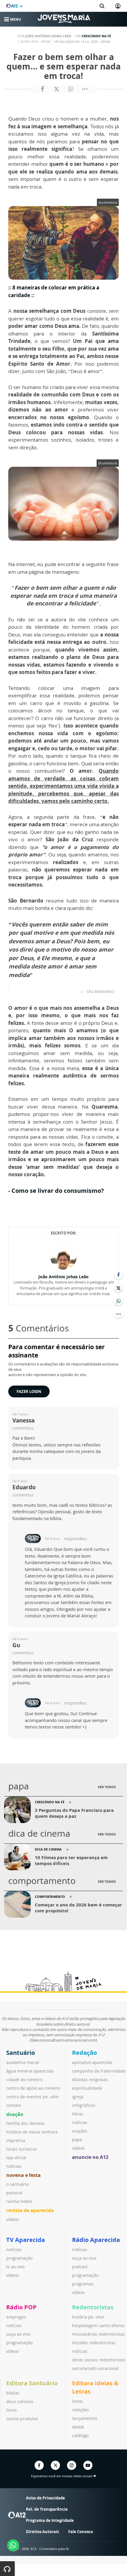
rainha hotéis (19, 2201)
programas (83, 2284)
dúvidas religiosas (90, 2080)
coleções (80, 2410)
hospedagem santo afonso (98, 2325)
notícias (14, 2166)
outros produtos (22, 2419)
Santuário (21, 2053)
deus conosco (20, 2401)
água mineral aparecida (30, 2071)
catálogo (80, 2435)
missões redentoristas (94, 2343)
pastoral (14, 2193)
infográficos (84, 2105)
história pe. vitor (88, 2317)
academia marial (23, 2062)
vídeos (13, 2219)
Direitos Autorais (42, 2532)
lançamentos (85, 2418)
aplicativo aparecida (92, 2062)
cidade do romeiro (24, 2080)
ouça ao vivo (84, 2258)
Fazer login (29, 1391)
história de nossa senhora (32, 2132)
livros (12, 2410)
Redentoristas (93, 2307)
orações (80, 2131)
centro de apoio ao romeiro (33, 2088)
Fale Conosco (81, 2532)
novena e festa (23, 2175)
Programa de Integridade (50, 2520)
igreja (78, 2097)
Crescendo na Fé (96, 36)
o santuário (17, 2184)
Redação (84, 2053)
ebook (78, 2427)
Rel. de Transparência (47, 2509)
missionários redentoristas (98, 2334)
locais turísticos (22, 2149)
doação (15, 2114)
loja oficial (16, 2158)
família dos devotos (25, 2123)
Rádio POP (21, 2307)
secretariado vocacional (95, 2368)
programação (19, 2258)
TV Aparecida (26, 2240)
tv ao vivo (15, 2267)
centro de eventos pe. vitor (33, 2097)
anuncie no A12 (90, 2157)
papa (77, 2140)
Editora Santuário (32, 2383)
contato (14, 2105)
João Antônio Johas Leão (63, 1277)
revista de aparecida (30, 2210)
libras (78, 2114)
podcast (80, 2267)
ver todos (107, 1787)
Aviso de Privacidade (45, 2498)
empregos (16, 2317)
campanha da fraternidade (99, 2071)
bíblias (13, 2393)
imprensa (16, 2140)
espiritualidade (87, 2088)
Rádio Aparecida (96, 2240)
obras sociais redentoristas (99, 2360)
